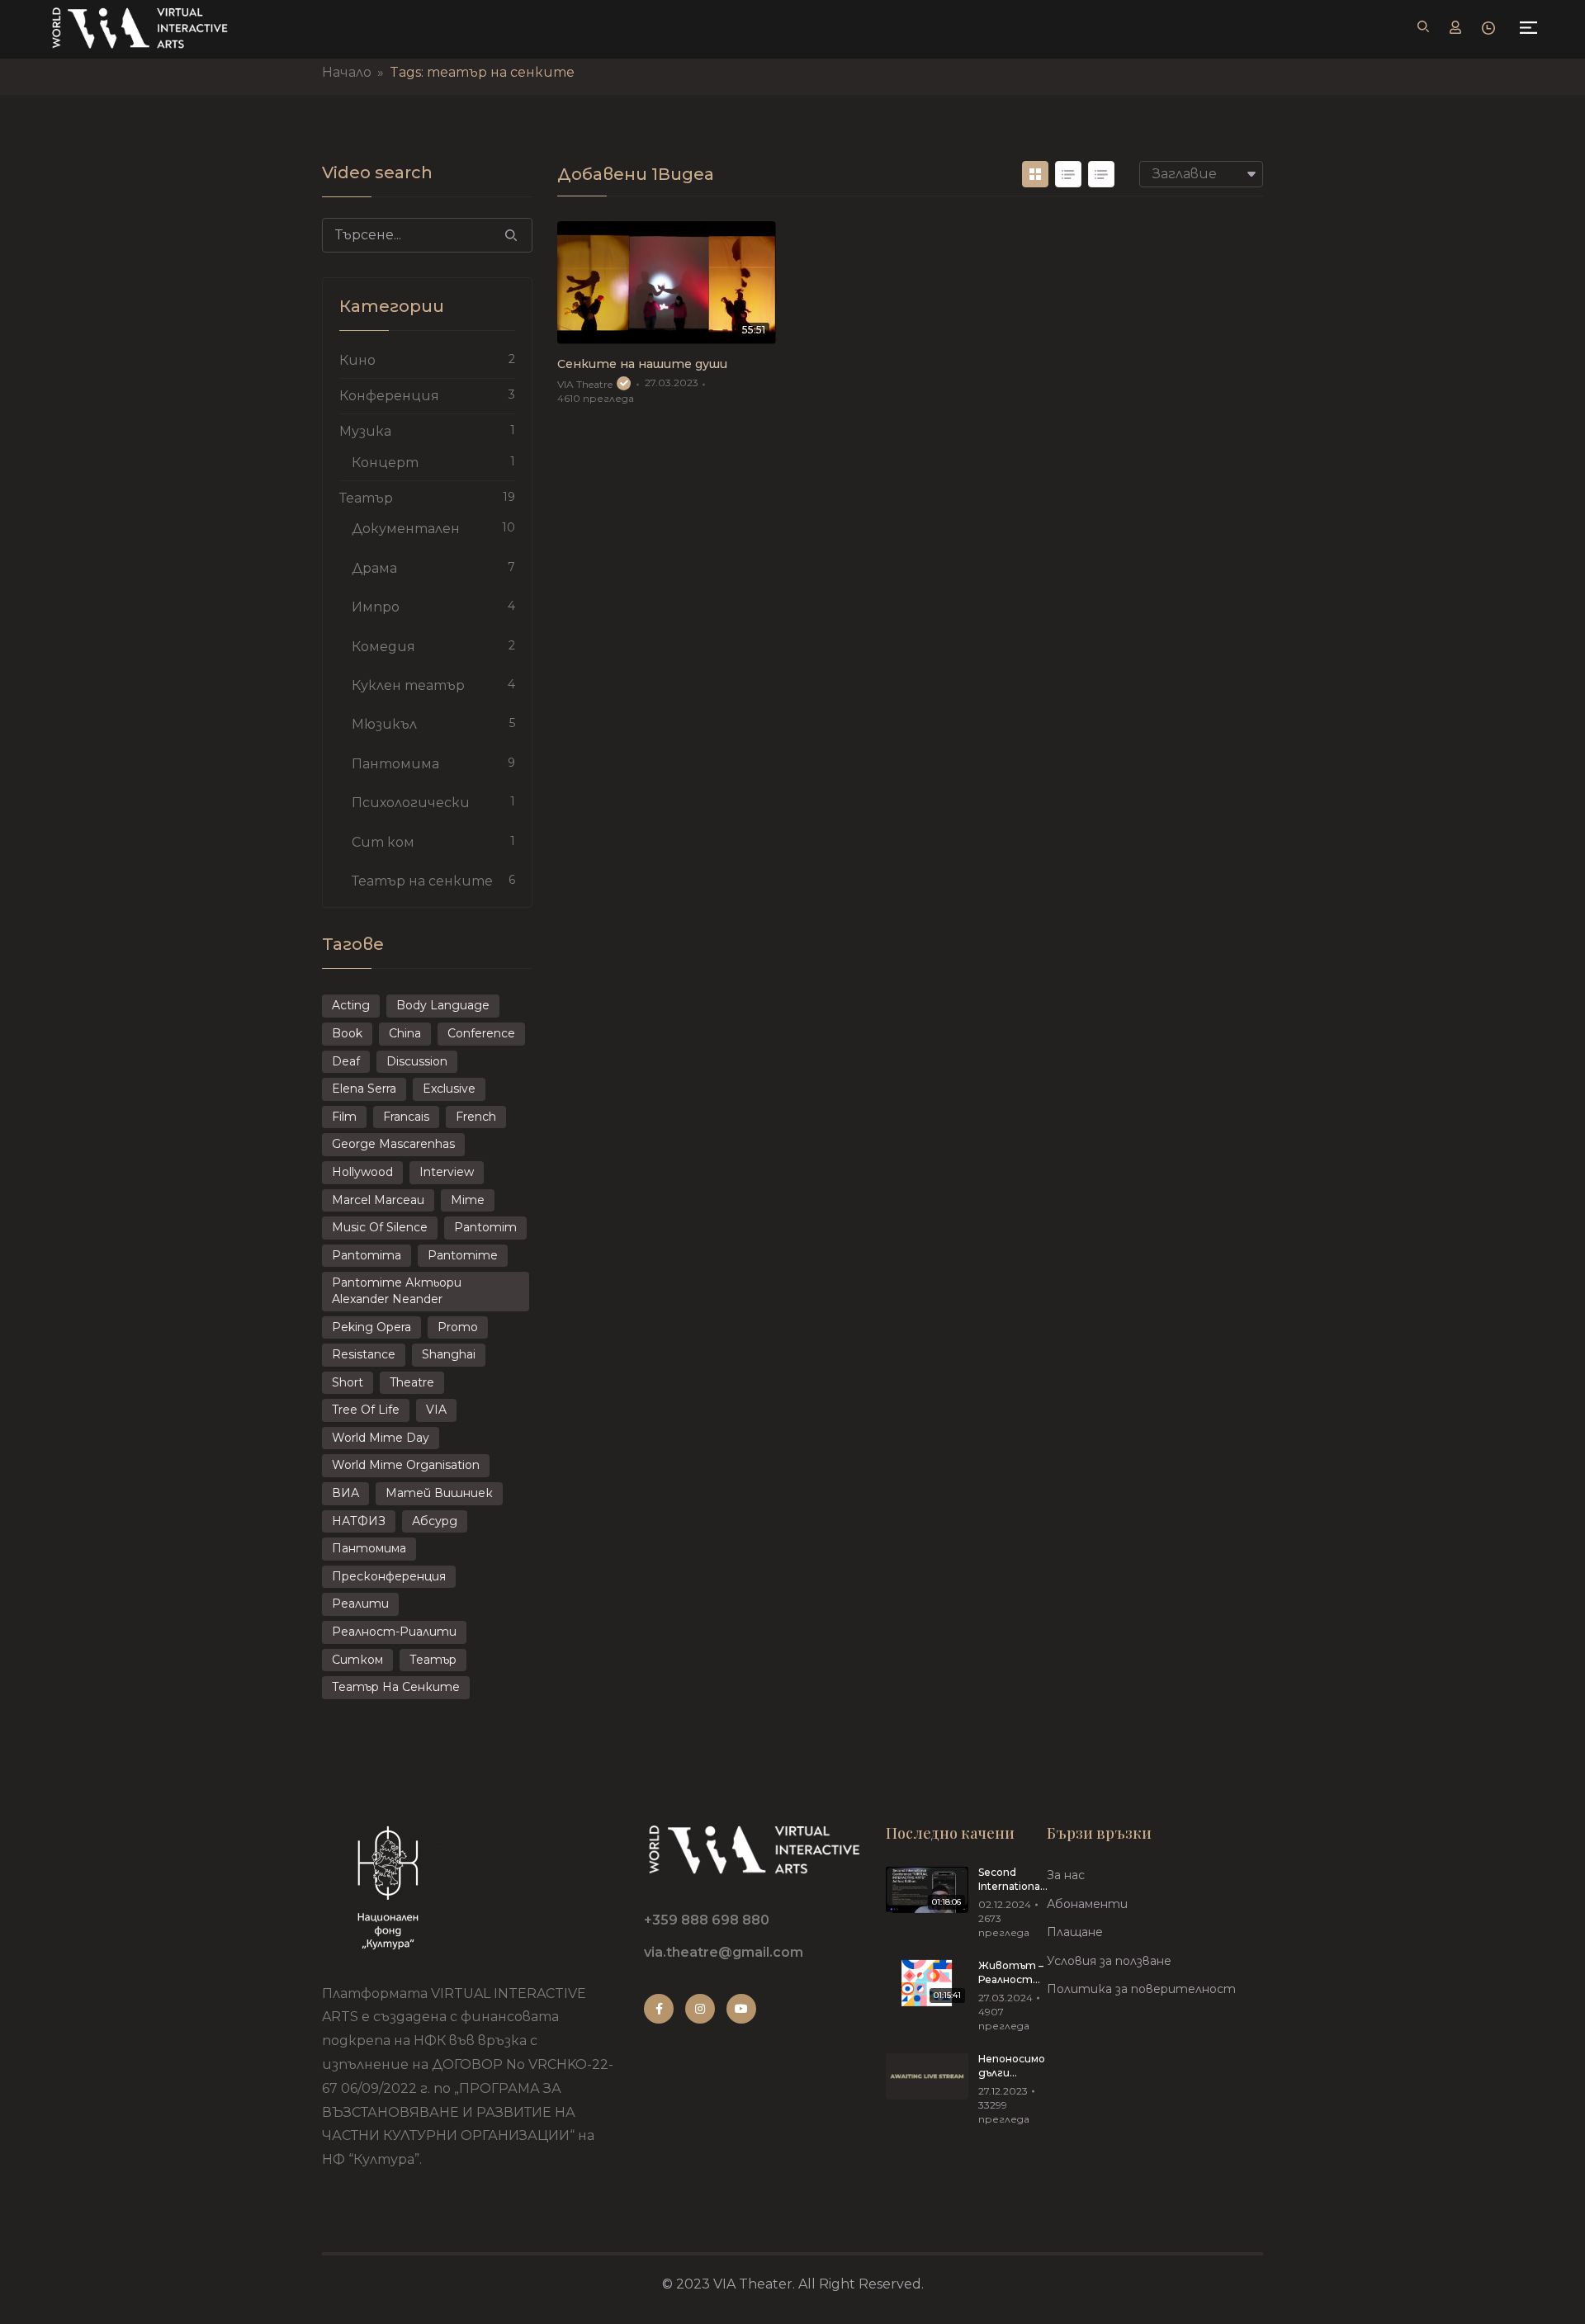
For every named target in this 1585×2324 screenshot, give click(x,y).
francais (406, 1117)
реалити (360, 1604)
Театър (366, 498)
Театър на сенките (422, 881)
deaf (346, 1061)
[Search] (511, 235)
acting (351, 1005)
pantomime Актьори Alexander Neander (397, 1291)
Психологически (411, 803)
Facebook (659, 2009)
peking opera (371, 1327)
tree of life (366, 1410)
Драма (374, 568)
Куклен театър (408, 685)
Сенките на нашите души (642, 364)
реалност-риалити (394, 1632)
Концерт (385, 463)
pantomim (485, 1227)
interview (447, 1172)
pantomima (367, 1255)
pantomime (463, 1255)
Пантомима (395, 764)
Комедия (383, 647)
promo (458, 1327)
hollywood (362, 1172)
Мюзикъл (384, 724)
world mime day (381, 1438)
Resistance (364, 1354)
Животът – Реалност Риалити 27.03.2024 (1011, 1973)
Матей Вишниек (439, 1493)
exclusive (449, 1089)
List (1068, 174)
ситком (357, 1660)
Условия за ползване (1109, 1961)
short (348, 1382)
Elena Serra (364, 1089)
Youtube (741, 2009)
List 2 (1101, 174)
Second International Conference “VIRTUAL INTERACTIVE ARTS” (1013, 1880)
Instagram (700, 2009)
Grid (1035, 174)
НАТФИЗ (359, 1521)
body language (443, 1005)
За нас (1066, 1875)
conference (481, 1033)
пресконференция (389, 1576)
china (405, 1033)
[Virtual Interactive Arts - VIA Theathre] (139, 28)
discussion (417, 1061)
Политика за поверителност (1141, 1989)
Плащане (1075, 1932)
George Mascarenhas (393, 1144)
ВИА (345, 1493)
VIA (436, 1410)
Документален (406, 529)
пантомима (369, 1548)
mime (468, 1200)
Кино (357, 360)
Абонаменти (1087, 1904)
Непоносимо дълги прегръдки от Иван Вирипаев (1012, 2067)
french (476, 1117)
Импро (376, 607)
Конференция (389, 396)
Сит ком (383, 842)
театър (433, 1660)
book (347, 1033)
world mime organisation (406, 1465)
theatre (412, 1382)
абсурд (435, 1521)
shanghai (449, 1354)
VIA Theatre (585, 384)
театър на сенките (396, 1687)
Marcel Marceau (378, 1200)
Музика (365, 431)
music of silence (380, 1227)
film (344, 1117)
